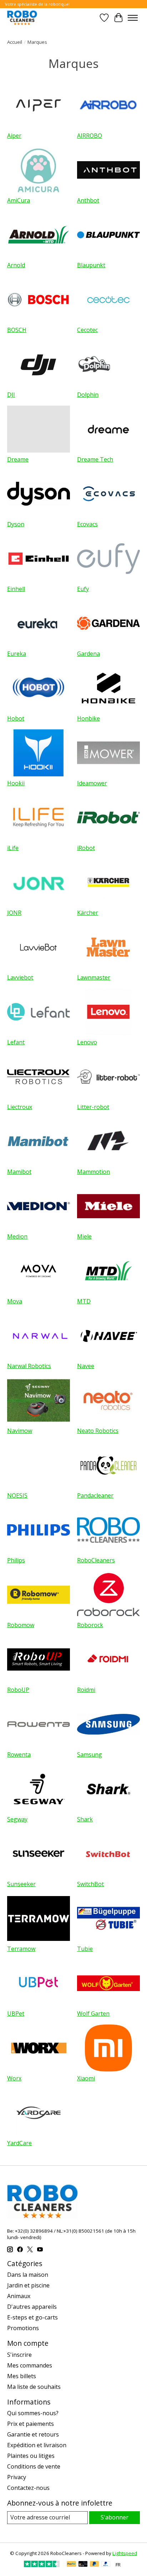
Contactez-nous (28, 2488)
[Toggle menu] (133, 18)
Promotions (23, 2328)
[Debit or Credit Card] (83, 2565)
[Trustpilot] (42, 2565)
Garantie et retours (33, 2434)
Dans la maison (28, 2275)
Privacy (17, 2477)
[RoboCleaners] (22, 18)
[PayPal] (71, 2565)
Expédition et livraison (37, 2445)
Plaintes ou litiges (31, 2456)
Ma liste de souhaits (34, 2387)
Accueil (15, 42)
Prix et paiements (31, 2424)
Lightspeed (125, 2553)
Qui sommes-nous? (33, 2413)
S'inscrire (19, 2355)
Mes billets (22, 2376)
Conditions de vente (34, 2466)
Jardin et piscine (28, 2285)
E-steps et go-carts (32, 2317)
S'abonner (115, 2517)
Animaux (19, 2296)
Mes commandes (30, 2365)
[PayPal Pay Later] (95, 2565)
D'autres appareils (32, 2307)
